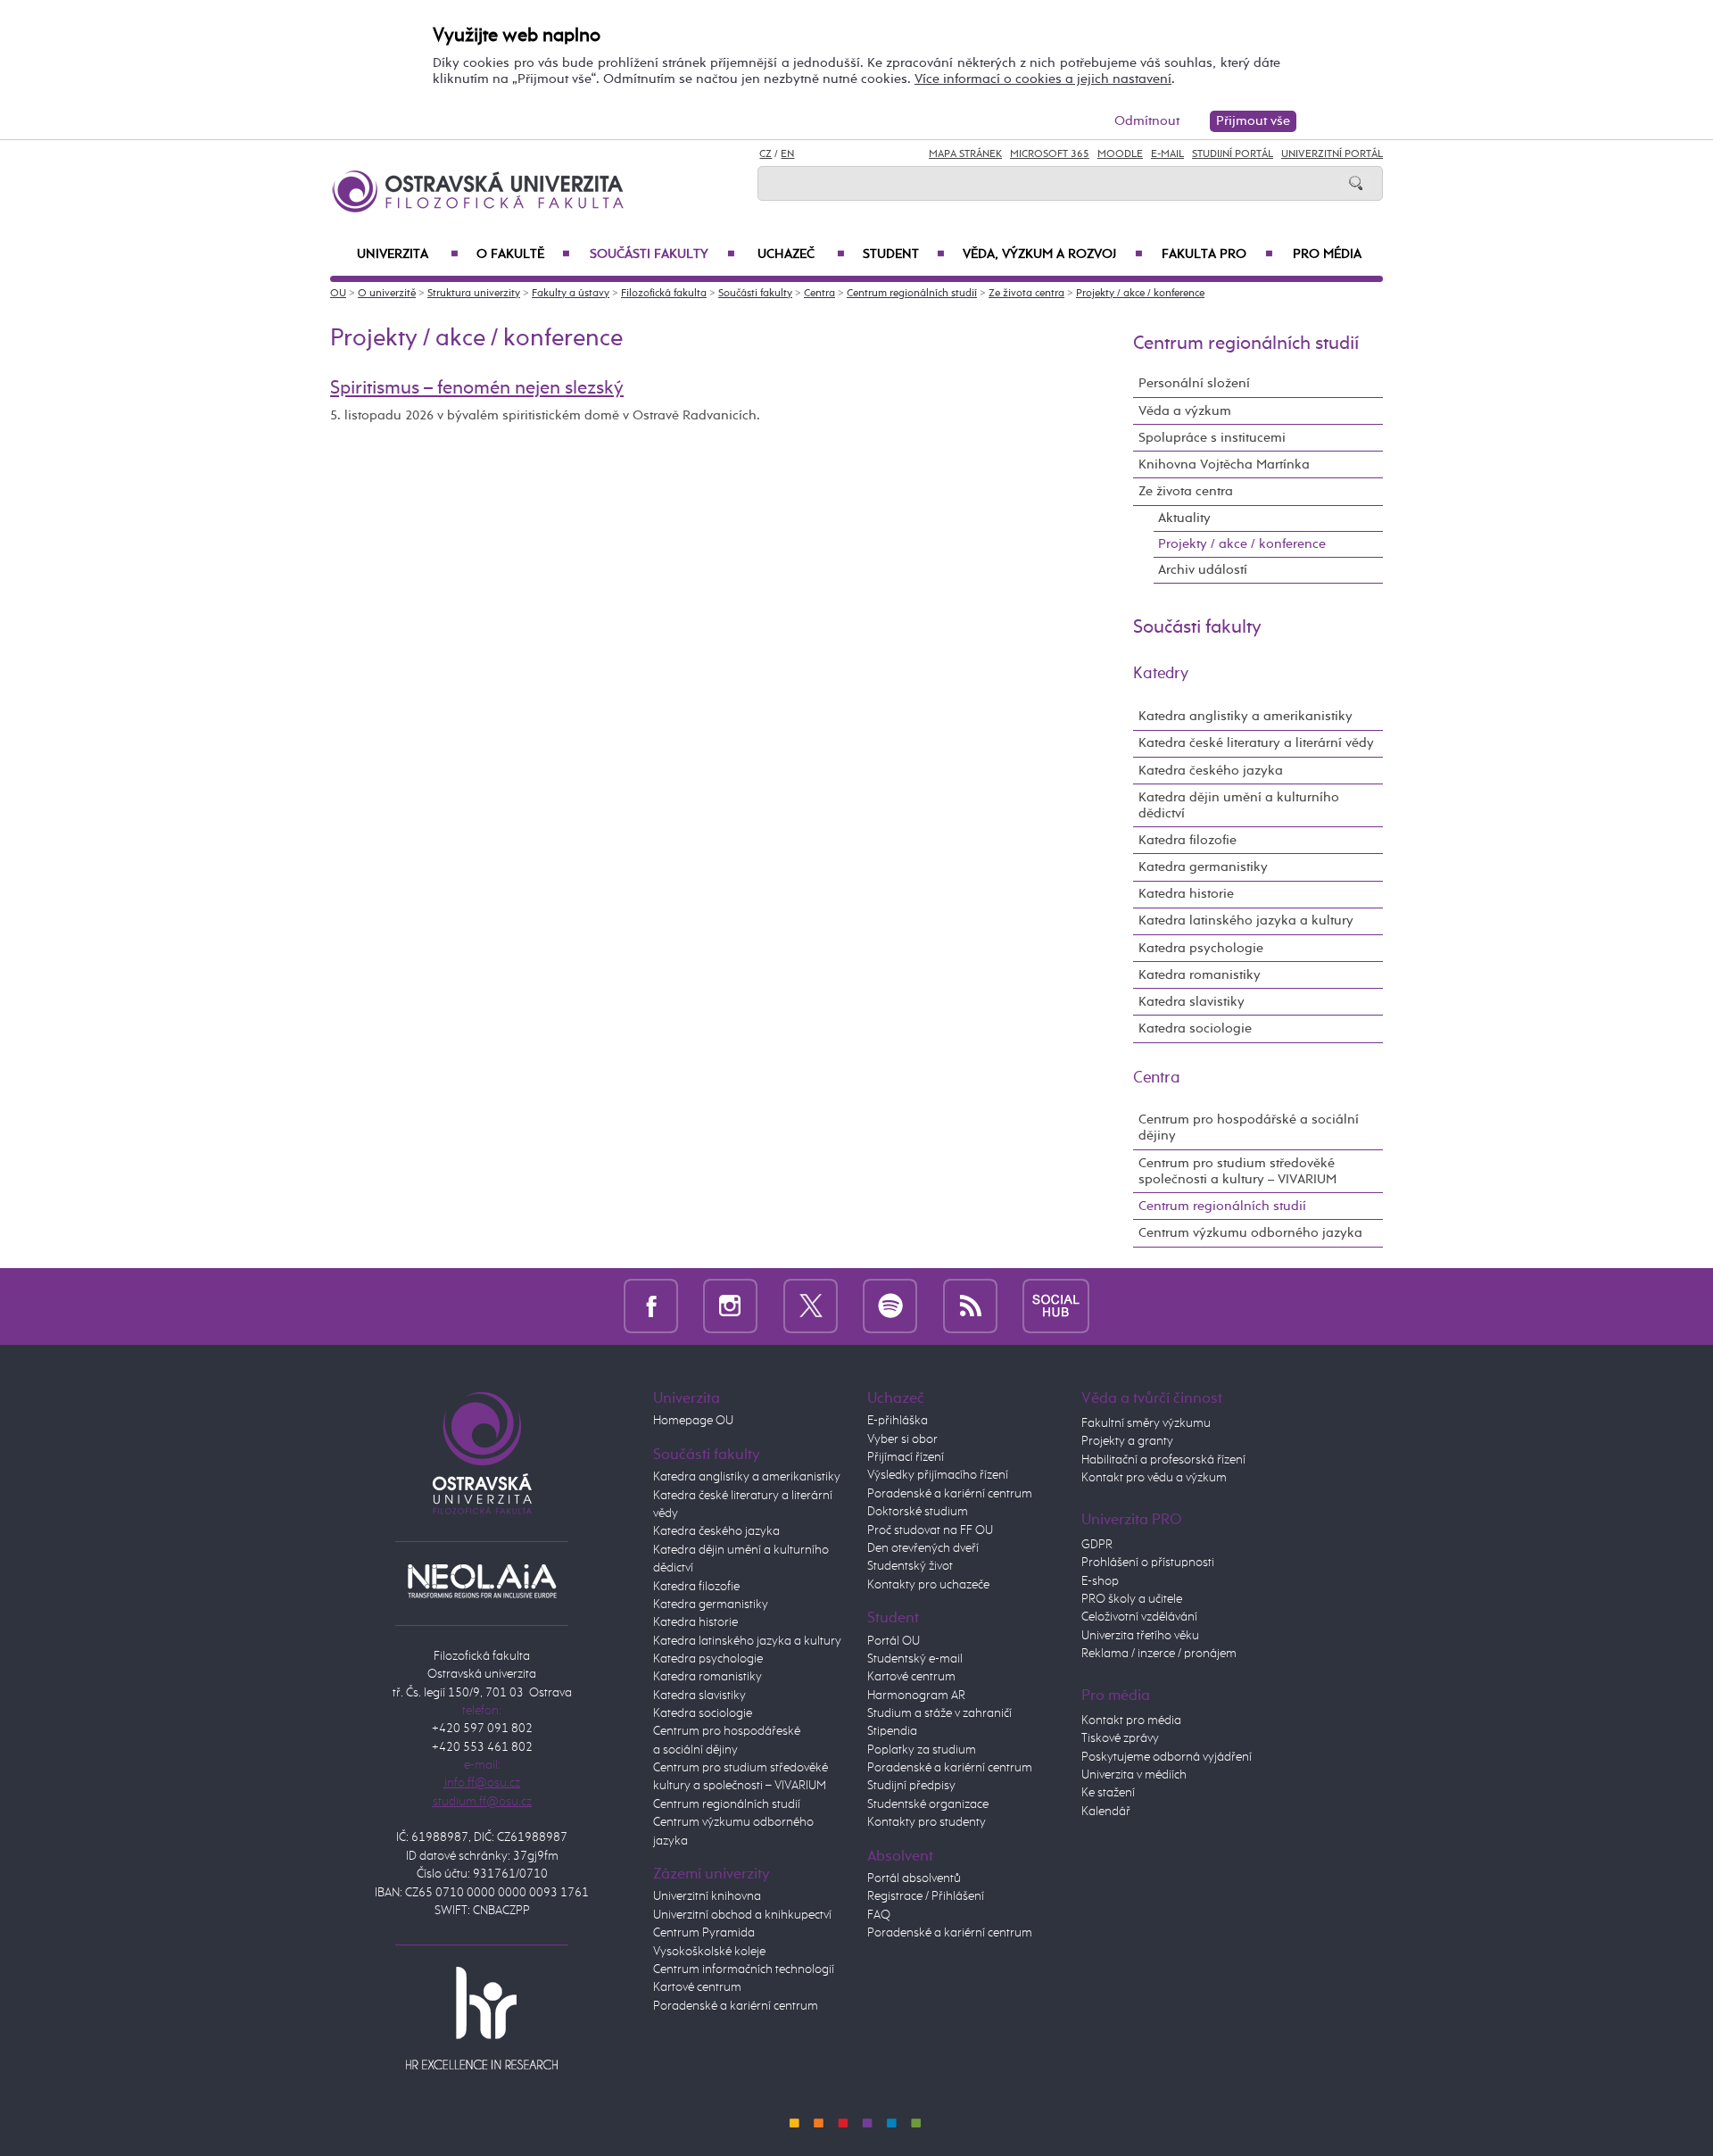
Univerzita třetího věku (1140, 1636)
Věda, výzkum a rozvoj (1053, 254)
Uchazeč (801, 254)
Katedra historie (1186, 894)
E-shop (1100, 1581)
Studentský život (910, 1566)
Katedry (1161, 674)
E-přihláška (898, 1421)
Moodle (1120, 154)
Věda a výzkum (1185, 411)
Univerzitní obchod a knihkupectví (742, 1915)
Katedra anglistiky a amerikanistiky (1245, 716)
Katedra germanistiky (1203, 867)
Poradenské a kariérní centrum (736, 2006)
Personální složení (1194, 383)
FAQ (879, 1915)
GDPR (1097, 1545)
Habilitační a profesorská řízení (1163, 1460)
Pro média (1327, 254)
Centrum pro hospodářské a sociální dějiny (1249, 1128)
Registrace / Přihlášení (926, 1896)
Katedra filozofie (1188, 840)
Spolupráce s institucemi (1212, 438)
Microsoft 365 (1050, 154)
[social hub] (1056, 1306)
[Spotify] (890, 1306)
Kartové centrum (697, 1987)
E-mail (1167, 154)
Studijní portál (1233, 154)
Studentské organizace (928, 1804)
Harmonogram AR (916, 1696)
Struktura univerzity (474, 294)
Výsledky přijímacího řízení (938, 1475)
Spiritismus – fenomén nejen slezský (477, 388)
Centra (819, 294)
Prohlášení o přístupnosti (1148, 1563)
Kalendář (1106, 1812)
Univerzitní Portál (1332, 154)
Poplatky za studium (922, 1750)
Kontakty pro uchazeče (928, 1585)
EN (787, 154)
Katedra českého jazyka (1211, 771)
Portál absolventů (914, 1878)
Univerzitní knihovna (707, 1896)
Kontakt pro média (1131, 1721)
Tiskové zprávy (1120, 1738)
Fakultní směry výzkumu (1146, 1423)
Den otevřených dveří (923, 1548)
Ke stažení (1108, 1793)
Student (904, 254)
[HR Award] (482, 2017)
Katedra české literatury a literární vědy (1256, 743)
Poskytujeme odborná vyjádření (1167, 1757)
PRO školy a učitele (1132, 1599)
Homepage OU (693, 1421)
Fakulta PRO (1217, 254)
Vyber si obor (902, 1439)
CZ (765, 154)
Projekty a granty (1127, 1441)
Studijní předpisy (911, 1786)
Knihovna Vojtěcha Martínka (1224, 464)
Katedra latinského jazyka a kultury (1246, 920)
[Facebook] (651, 1306)
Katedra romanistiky (1200, 975)
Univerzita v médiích (1134, 1775)
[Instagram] (730, 1306)
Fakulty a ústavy (571, 294)
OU (338, 294)
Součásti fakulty (662, 254)
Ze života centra (1026, 294)
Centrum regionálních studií (912, 294)
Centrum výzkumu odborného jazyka (1250, 1233)
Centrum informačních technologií (744, 1969)
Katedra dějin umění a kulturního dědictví (1239, 805)
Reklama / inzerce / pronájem (1159, 1654)
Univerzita (408, 254)
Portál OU (894, 1641)
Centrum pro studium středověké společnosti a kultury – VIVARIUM (1237, 1171)
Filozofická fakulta (664, 294)
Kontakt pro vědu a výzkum (1154, 1478)
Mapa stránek (965, 154)
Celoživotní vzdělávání (1139, 1617)
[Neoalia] (482, 1581)
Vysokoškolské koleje (709, 1952)
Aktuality (1184, 518)
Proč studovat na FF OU (930, 1530)
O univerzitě (387, 294)
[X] (811, 1306)
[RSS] (970, 1306)
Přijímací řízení (906, 1457)
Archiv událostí (1203, 570)
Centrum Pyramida (704, 1933)
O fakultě (523, 254)
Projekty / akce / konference (1140, 294)
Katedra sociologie (1195, 1028)
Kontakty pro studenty (927, 1822)
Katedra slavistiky (1192, 1002)
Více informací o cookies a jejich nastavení (1043, 79)
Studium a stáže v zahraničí (939, 1713)
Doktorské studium (918, 1512)
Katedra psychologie (1201, 948)
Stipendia (892, 1731)
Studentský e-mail (915, 1659)
